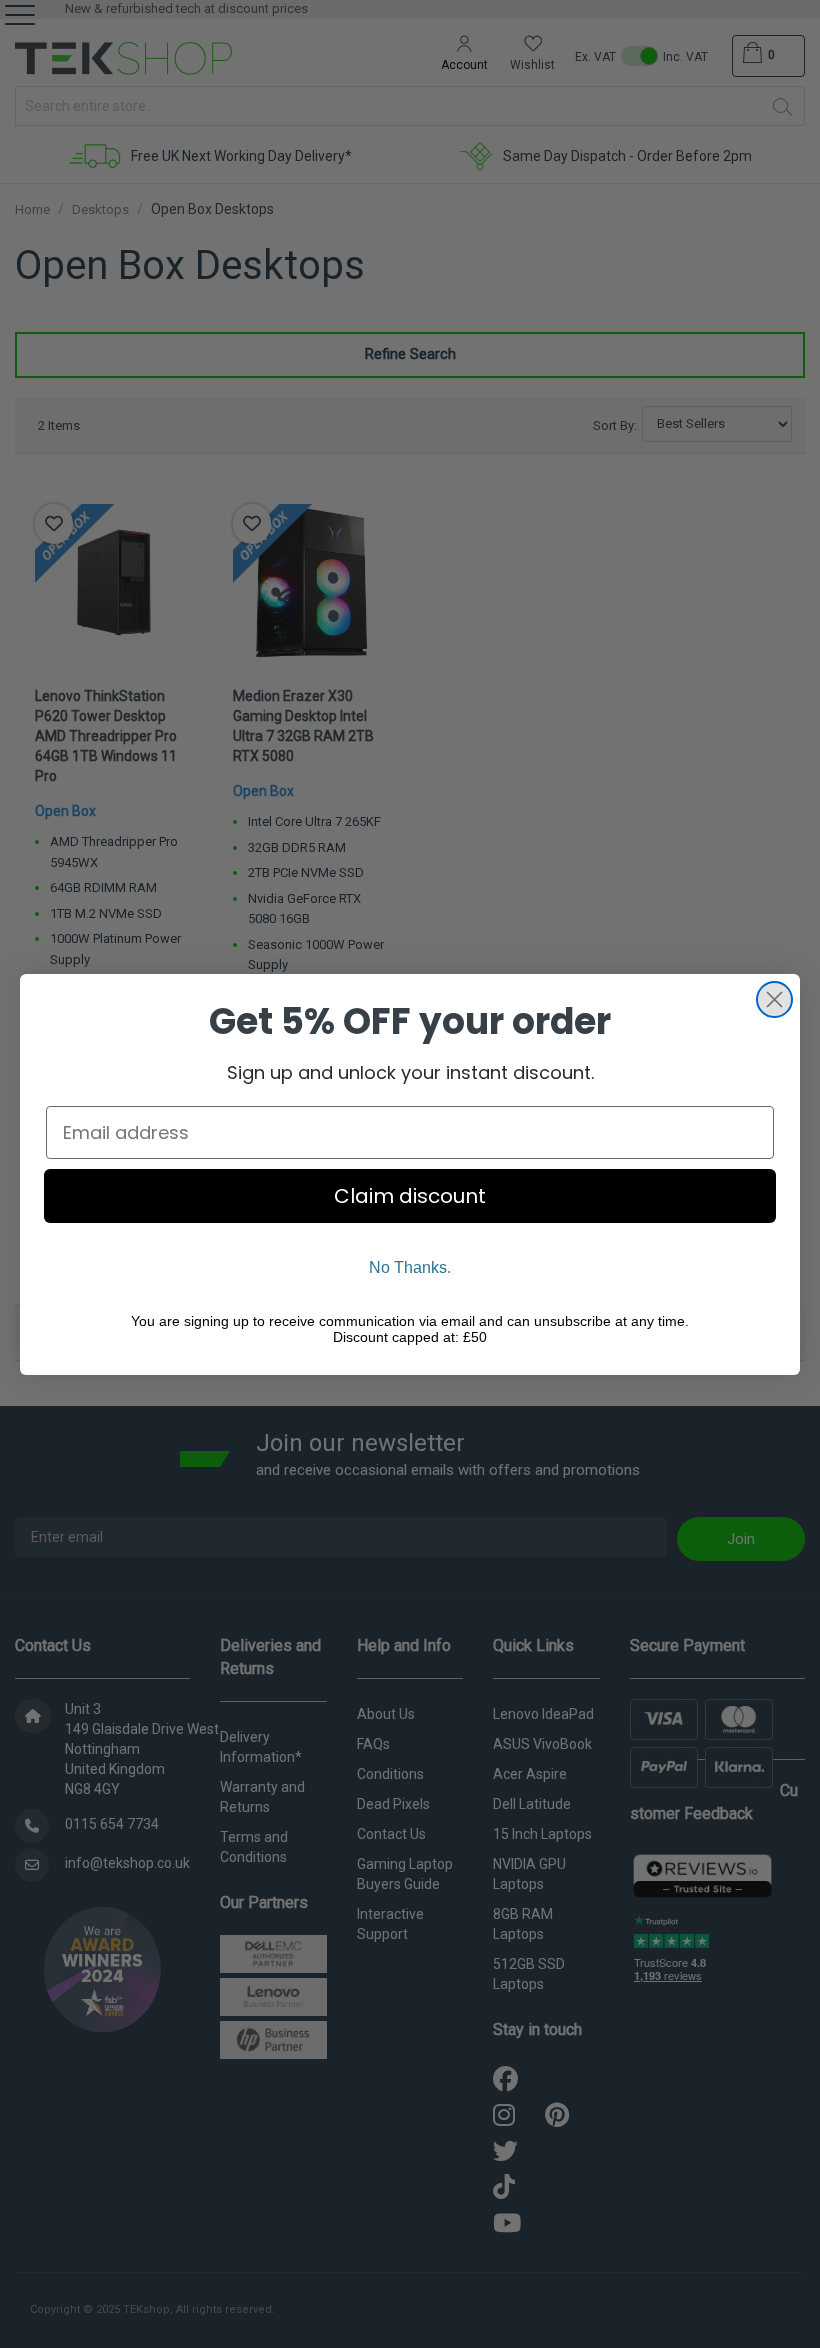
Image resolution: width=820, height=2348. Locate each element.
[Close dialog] (774, 999)
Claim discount (410, 1196)
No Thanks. (410, 1267)
